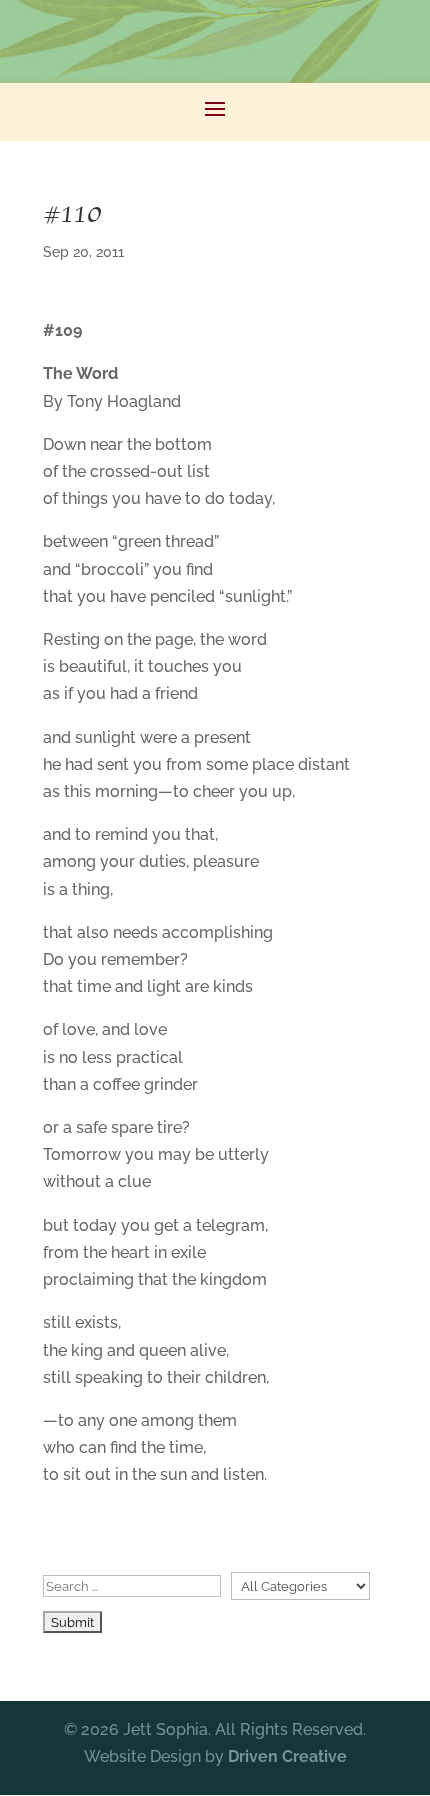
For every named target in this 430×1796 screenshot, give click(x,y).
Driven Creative (287, 1756)
